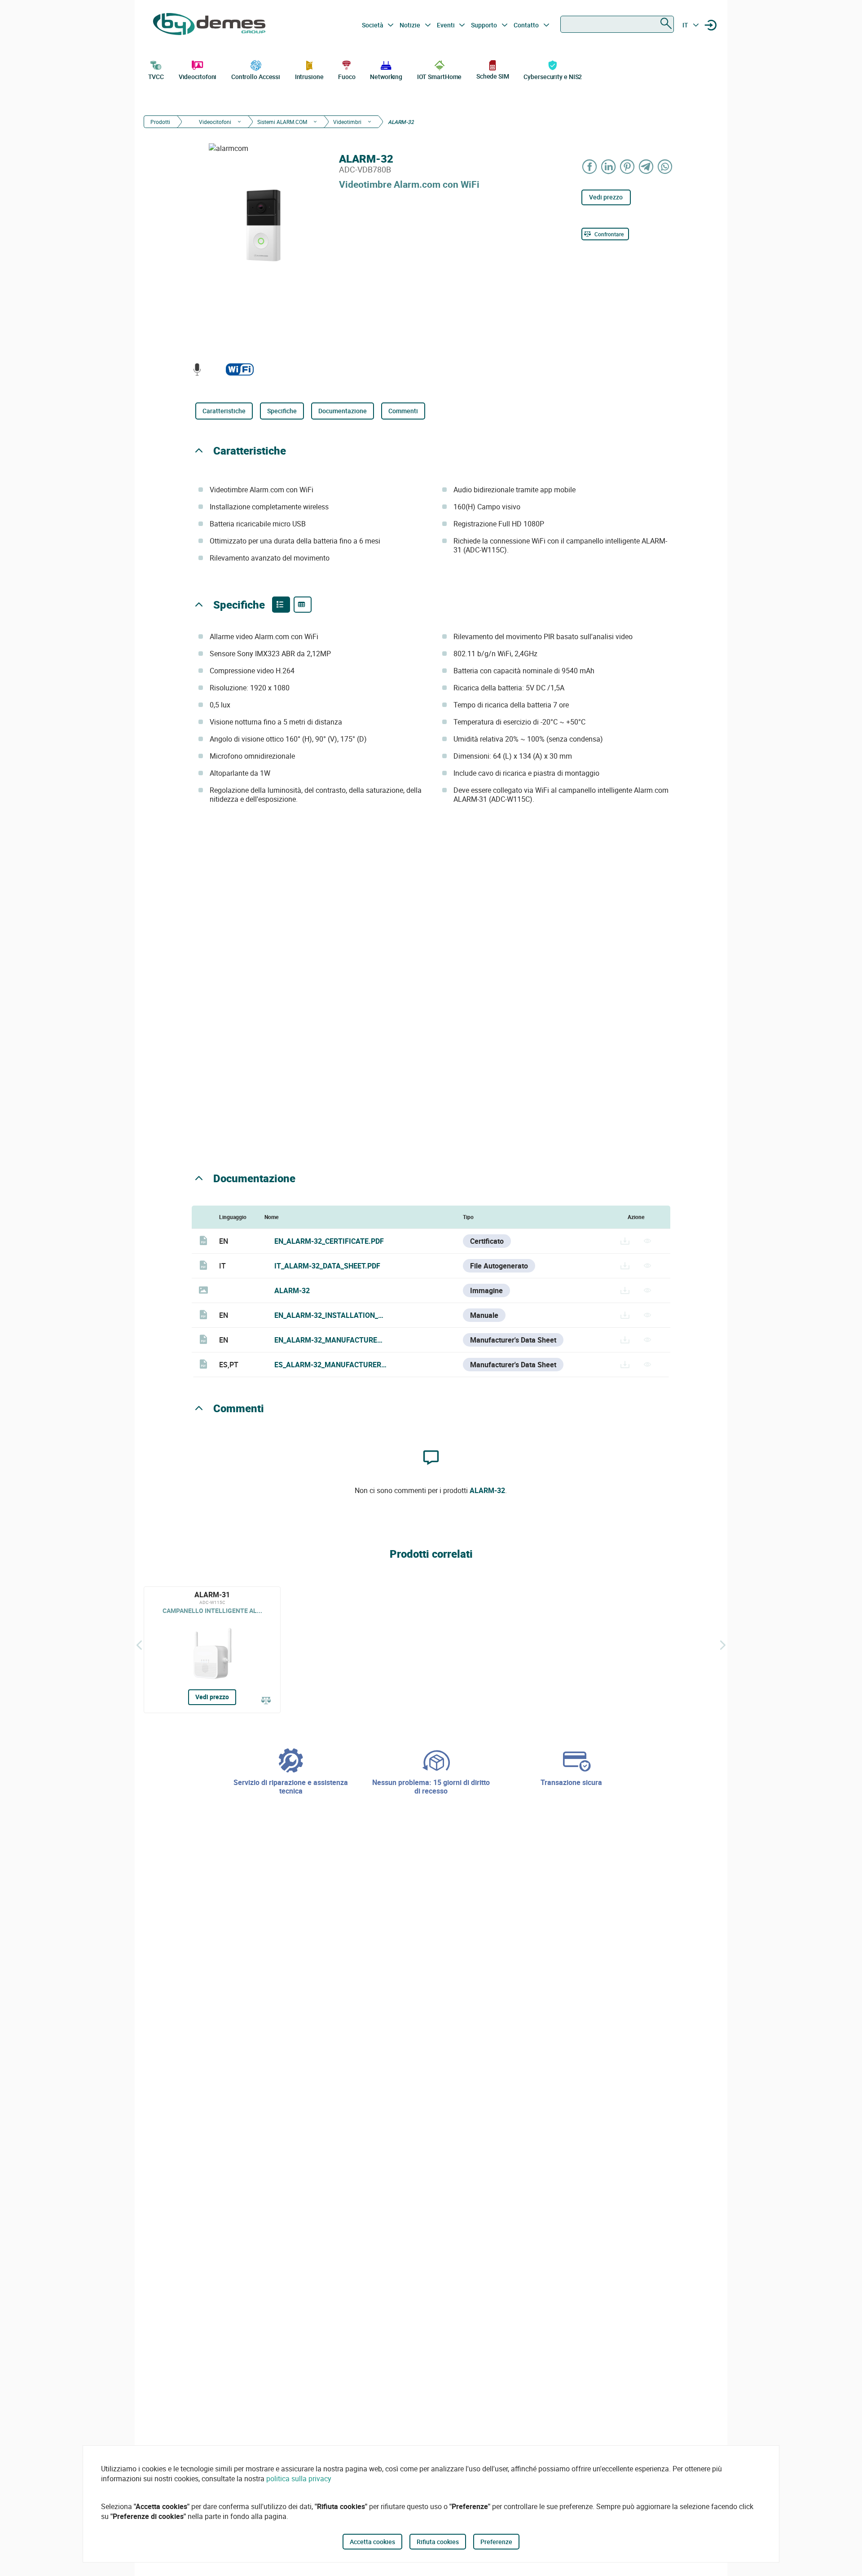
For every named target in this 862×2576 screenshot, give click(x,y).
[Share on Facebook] (590, 166)
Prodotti (160, 122)
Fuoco (347, 77)
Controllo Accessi (256, 77)
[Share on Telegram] (646, 166)
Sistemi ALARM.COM (282, 122)
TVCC (156, 77)
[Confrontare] (266, 1701)
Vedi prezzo (606, 197)
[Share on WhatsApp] (665, 166)
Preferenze (496, 2542)
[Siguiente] (723, 1645)
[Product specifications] (303, 605)
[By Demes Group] (209, 25)
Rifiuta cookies (438, 2542)
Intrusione (309, 77)
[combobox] (617, 24)
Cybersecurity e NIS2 (553, 77)
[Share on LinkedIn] (609, 166)
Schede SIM (493, 76)
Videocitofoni (198, 77)
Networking (386, 77)
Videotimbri (347, 122)
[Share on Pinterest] (628, 166)
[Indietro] (139, 1645)
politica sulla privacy (299, 2479)
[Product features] (281, 605)
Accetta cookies (372, 2542)
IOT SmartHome (440, 77)
